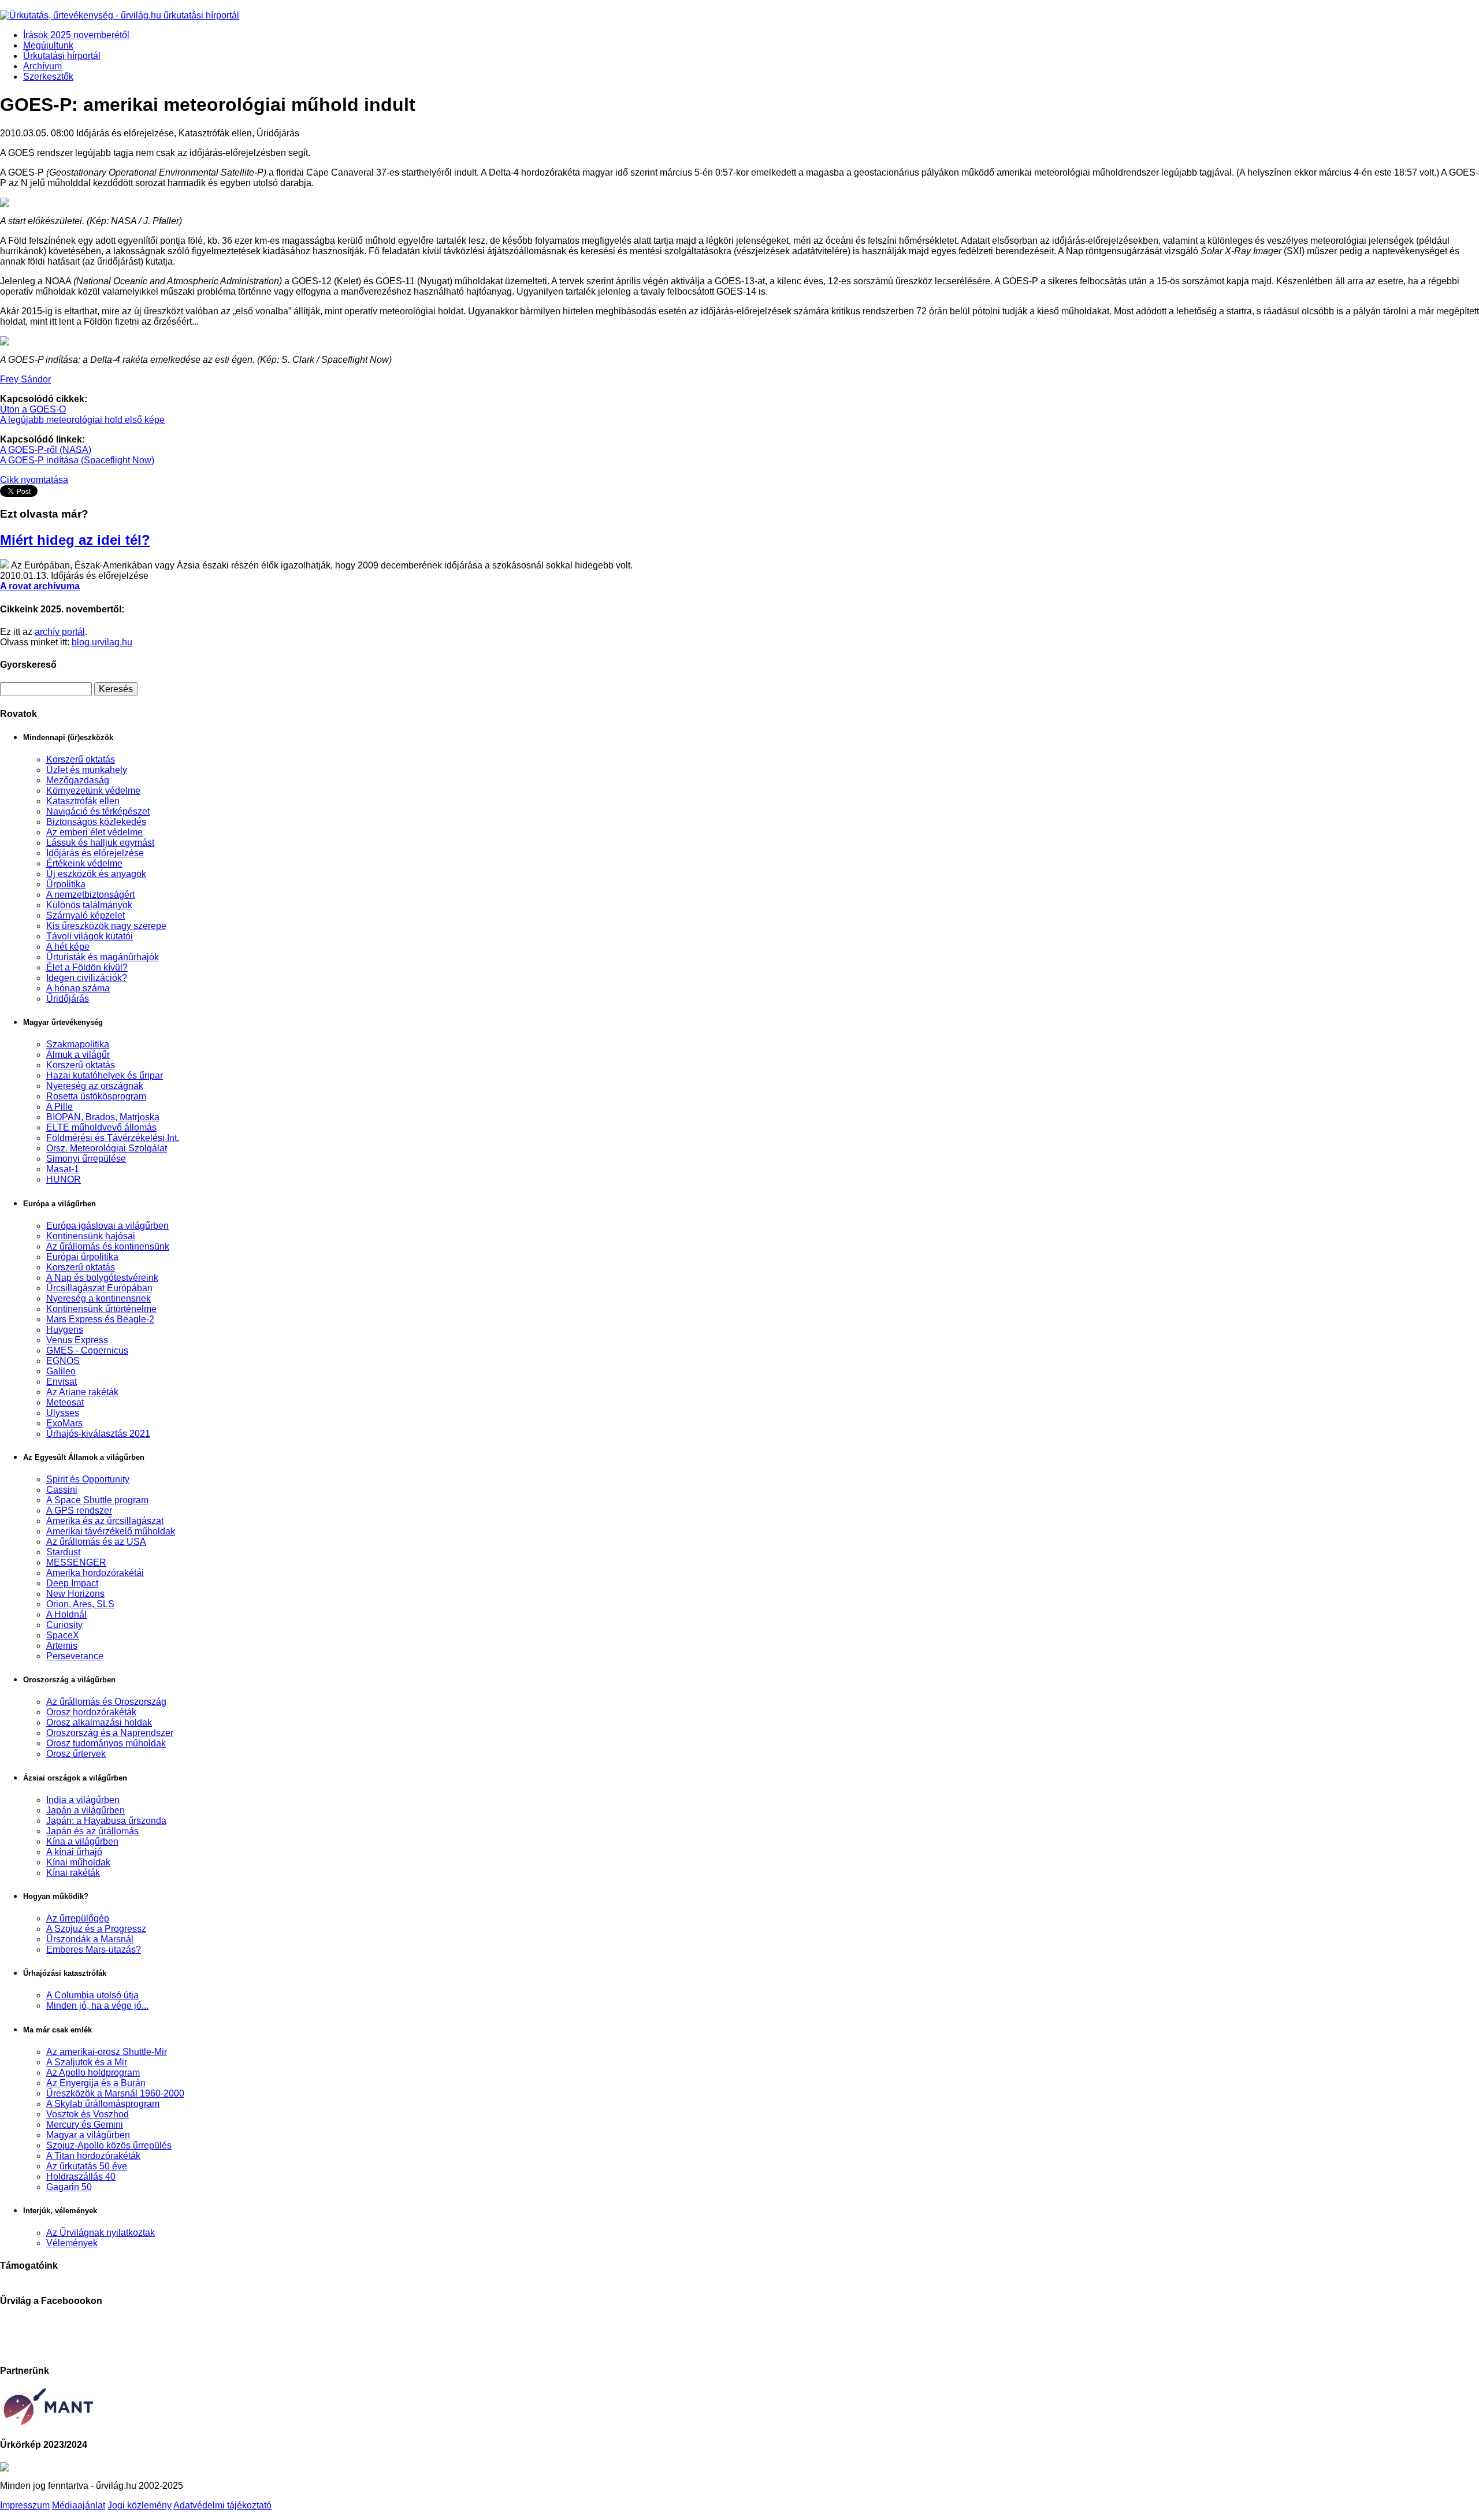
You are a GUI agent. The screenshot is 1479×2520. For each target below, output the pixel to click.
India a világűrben (83, 1800)
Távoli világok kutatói (90, 936)
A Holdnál (66, 1614)
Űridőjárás (68, 999)
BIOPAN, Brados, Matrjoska (103, 1117)
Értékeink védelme (84, 863)
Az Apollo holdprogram (93, 2073)
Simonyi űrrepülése (86, 1159)
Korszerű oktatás (81, 759)
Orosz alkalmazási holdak (99, 1722)
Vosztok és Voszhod (88, 2114)
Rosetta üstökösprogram (96, 1096)
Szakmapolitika (78, 1044)
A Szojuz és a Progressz (96, 1929)
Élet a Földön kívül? (87, 967)
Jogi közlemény (140, 2505)
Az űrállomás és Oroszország (106, 1702)
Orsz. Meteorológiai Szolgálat (107, 1148)
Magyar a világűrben (88, 2135)
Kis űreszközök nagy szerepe (106, 926)
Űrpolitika (66, 884)
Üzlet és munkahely (87, 770)
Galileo (61, 1371)
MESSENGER (76, 1562)
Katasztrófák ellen (83, 801)
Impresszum (25, 2505)
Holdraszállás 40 (81, 2177)
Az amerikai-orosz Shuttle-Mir (107, 2052)
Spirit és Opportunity (88, 1479)
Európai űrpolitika (82, 1257)
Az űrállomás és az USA (96, 1542)
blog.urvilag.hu (102, 642)
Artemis (62, 1646)
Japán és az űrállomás (92, 1831)
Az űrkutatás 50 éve (87, 2166)
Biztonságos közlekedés (96, 822)
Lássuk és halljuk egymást (100, 843)
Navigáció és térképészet (98, 811)
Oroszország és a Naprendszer (110, 1733)
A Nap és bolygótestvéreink (102, 1278)
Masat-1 (63, 1169)
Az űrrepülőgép (78, 1918)
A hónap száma (78, 988)
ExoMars (64, 1423)
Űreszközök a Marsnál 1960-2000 (115, 2093)
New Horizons (75, 1594)
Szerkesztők (48, 77)
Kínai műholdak (78, 1862)
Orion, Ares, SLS (80, 1604)
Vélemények (72, 2243)
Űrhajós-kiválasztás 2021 (98, 1434)
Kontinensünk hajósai (91, 1236)
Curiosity (64, 1625)
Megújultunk (48, 45)
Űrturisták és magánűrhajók (103, 957)
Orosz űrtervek (76, 1754)
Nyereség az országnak (95, 1086)
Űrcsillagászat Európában (99, 1288)
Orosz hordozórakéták (91, 1712)
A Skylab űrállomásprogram (103, 2104)
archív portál (60, 632)
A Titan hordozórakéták (93, 2156)
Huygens (65, 1330)
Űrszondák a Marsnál (90, 1939)
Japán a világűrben (86, 1810)
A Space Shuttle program (97, 1500)
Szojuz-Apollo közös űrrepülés (109, 2145)
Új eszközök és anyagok (96, 874)
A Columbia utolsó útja (92, 1995)
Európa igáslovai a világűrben (107, 1226)
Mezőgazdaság (78, 780)
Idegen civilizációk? (87, 978)
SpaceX (63, 1635)
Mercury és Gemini (85, 2125)
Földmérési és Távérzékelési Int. (113, 1138)
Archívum (42, 66)
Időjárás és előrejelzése (95, 853)
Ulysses (63, 1413)
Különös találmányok (89, 905)
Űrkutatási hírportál (62, 56)
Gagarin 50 (69, 2187)
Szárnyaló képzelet (86, 915)
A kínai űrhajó (74, 1852)
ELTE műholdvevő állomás (101, 1127)
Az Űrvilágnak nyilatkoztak (101, 2233)
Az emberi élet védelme (94, 832)
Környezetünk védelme (93, 791)
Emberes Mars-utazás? (94, 1950)
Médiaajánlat (79, 2505)
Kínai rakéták (73, 1873)
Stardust (63, 1552)
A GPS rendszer (79, 1510)
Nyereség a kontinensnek (99, 1298)
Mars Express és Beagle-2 (100, 1319)
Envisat (62, 1382)
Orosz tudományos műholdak (106, 1743)
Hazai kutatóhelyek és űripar (105, 1075)
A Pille (60, 1107)
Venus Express (77, 1340)
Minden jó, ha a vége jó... (97, 2006)
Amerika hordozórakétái (95, 1573)
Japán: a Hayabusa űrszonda (106, 1821)
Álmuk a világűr (78, 1055)
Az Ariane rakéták (82, 1392)
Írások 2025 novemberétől (76, 35)
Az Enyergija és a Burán (96, 2083)
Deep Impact (72, 1583)
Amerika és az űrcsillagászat (105, 1521)
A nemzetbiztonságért (90, 895)
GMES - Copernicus (87, 1350)
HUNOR (64, 1179)
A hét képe (68, 947)
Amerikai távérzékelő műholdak (111, 1531)
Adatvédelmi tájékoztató (222, 2505)
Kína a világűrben (82, 1841)
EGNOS (63, 1361)
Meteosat (65, 1402)
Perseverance (75, 1656)
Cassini (62, 1490)
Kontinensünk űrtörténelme (101, 1309)
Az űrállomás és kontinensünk (108, 1246)
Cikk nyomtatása (34, 480)
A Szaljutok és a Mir (87, 2062)
